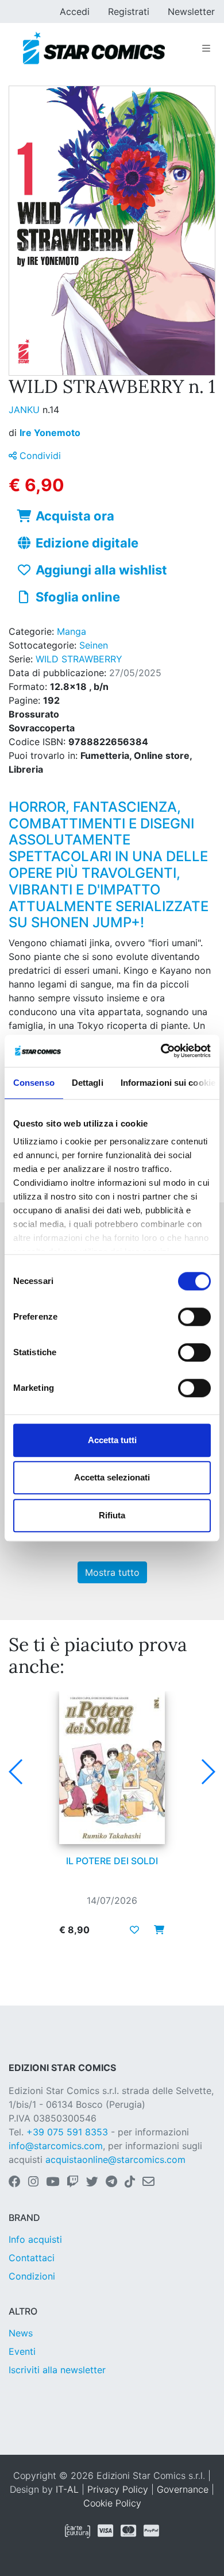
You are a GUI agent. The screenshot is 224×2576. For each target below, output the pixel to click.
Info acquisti (35, 2239)
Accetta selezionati (112, 1477)
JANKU (26, 410)
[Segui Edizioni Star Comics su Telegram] (111, 2182)
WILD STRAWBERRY (79, 659)
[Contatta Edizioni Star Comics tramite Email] (148, 2182)
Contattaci (32, 2258)
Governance (183, 2489)
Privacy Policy (118, 2489)
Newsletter (191, 11)
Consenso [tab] (34, 1083)
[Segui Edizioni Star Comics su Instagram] (33, 2182)
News (21, 2333)
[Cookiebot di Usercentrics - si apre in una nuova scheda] (161, 1051)
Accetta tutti (112, 1440)
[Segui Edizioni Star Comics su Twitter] (92, 2182)
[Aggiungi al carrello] (156, 1930)
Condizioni (32, 2276)
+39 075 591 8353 (67, 2132)
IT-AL (67, 2489)
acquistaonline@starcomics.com (115, 2159)
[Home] (94, 48)
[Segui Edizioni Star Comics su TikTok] (130, 2182)
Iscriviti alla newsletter (57, 2370)
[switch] (194, 1317)
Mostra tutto (112, 1572)
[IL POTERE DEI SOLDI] (112, 1768)
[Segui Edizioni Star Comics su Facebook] (15, 2182)
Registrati (129, 11)
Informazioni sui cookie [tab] (168, 1083)
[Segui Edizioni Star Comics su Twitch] (73, 2182)
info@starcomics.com (56, 2146)
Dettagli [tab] (88, 1083)
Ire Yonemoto (50, 433)
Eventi (22, 2351)
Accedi (75, 11)
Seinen (94, 645)
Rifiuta (112, 1515)
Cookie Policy (112, 2503)
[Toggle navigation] (206, 48)
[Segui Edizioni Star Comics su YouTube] (53, 2182)
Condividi (39, 456)
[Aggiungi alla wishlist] (134, 1930)
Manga (72, 631)
